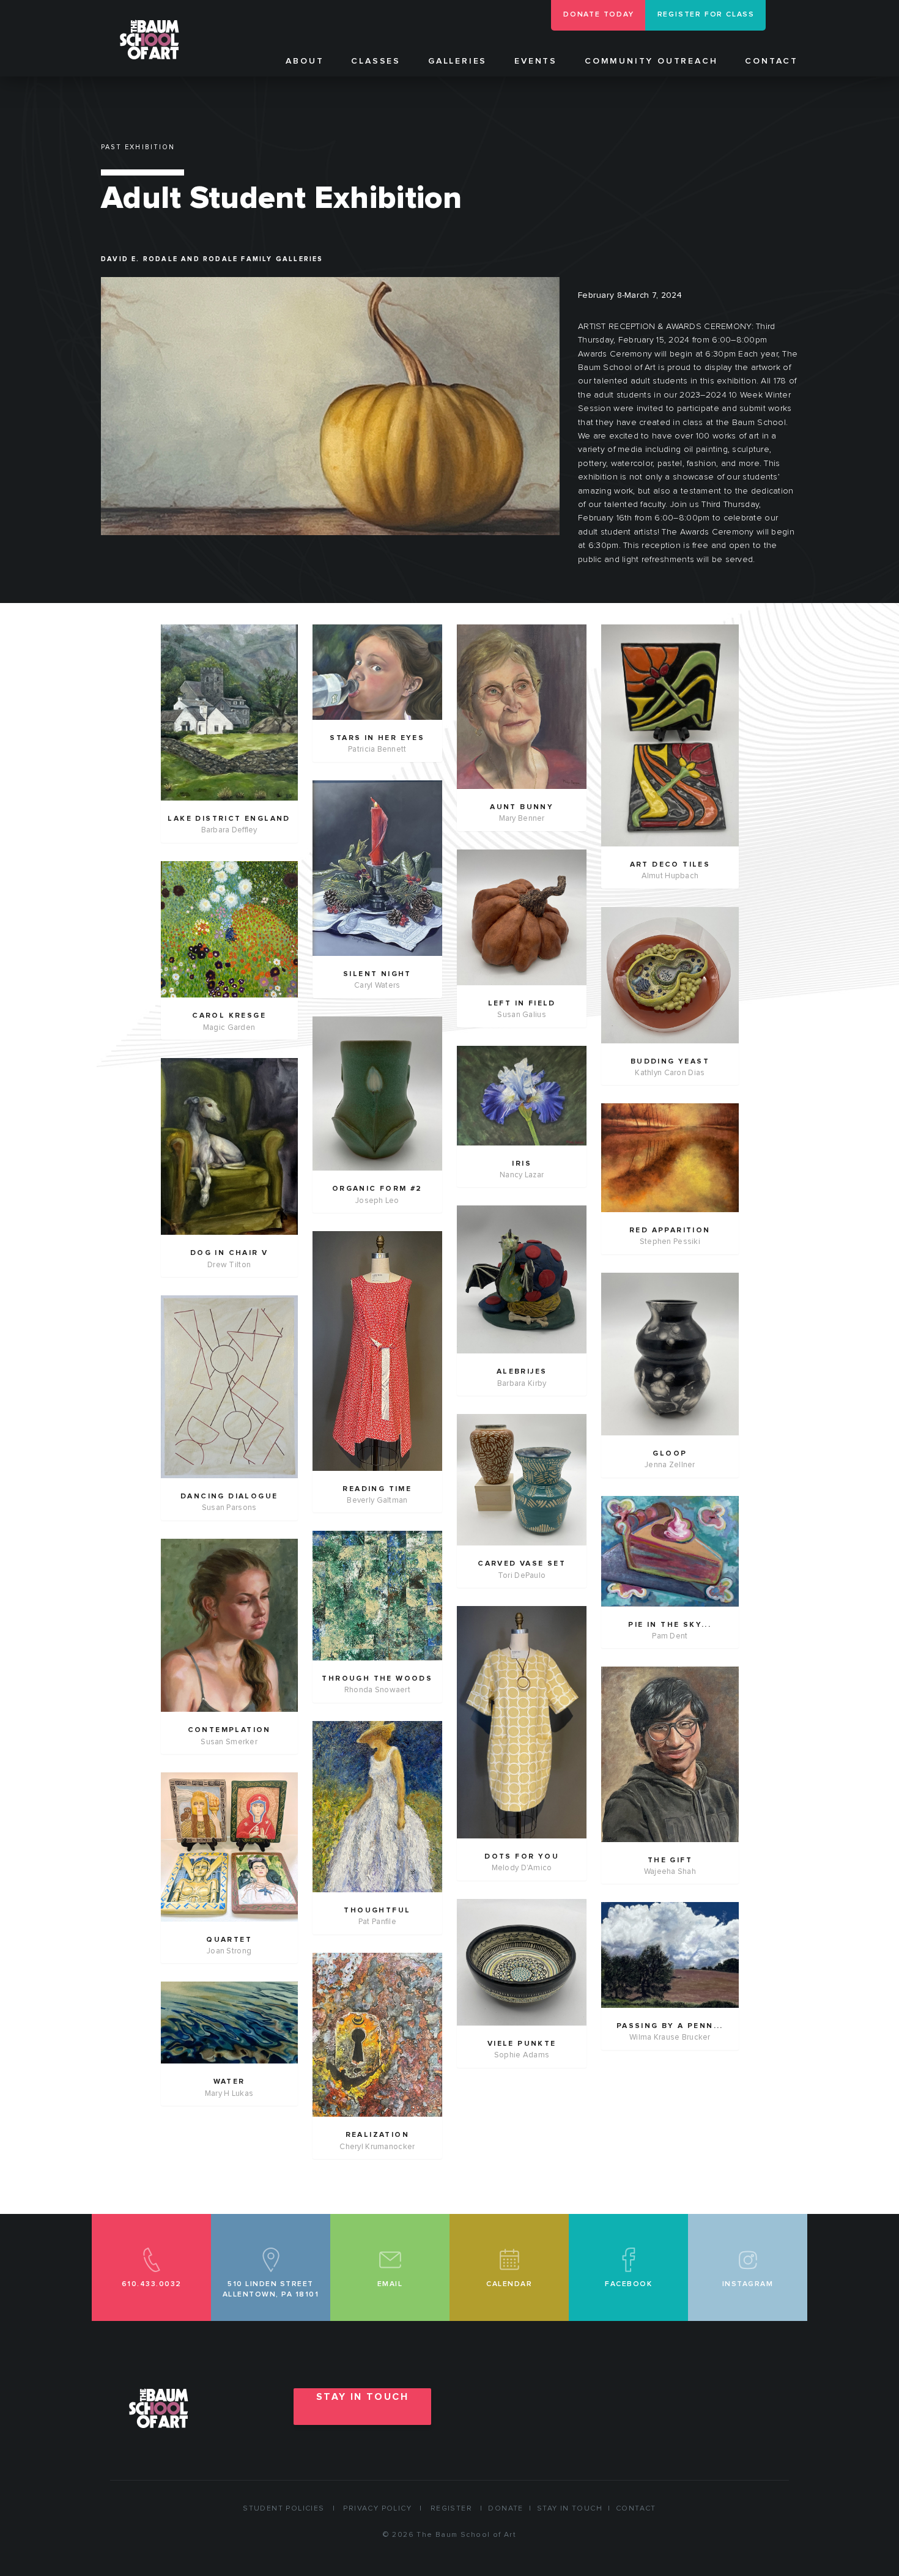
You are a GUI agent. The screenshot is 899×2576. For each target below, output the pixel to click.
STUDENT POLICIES (283, 2509)
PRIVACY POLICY (377, 2509)
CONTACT (636, 2509)
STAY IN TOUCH (362, 2397)
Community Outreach (651, 61)
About (305, 61)
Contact (771, 61)
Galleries (457, 61)
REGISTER (451, 2509)
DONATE (505, 2509)
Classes (376, 61)
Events (536, 61)
